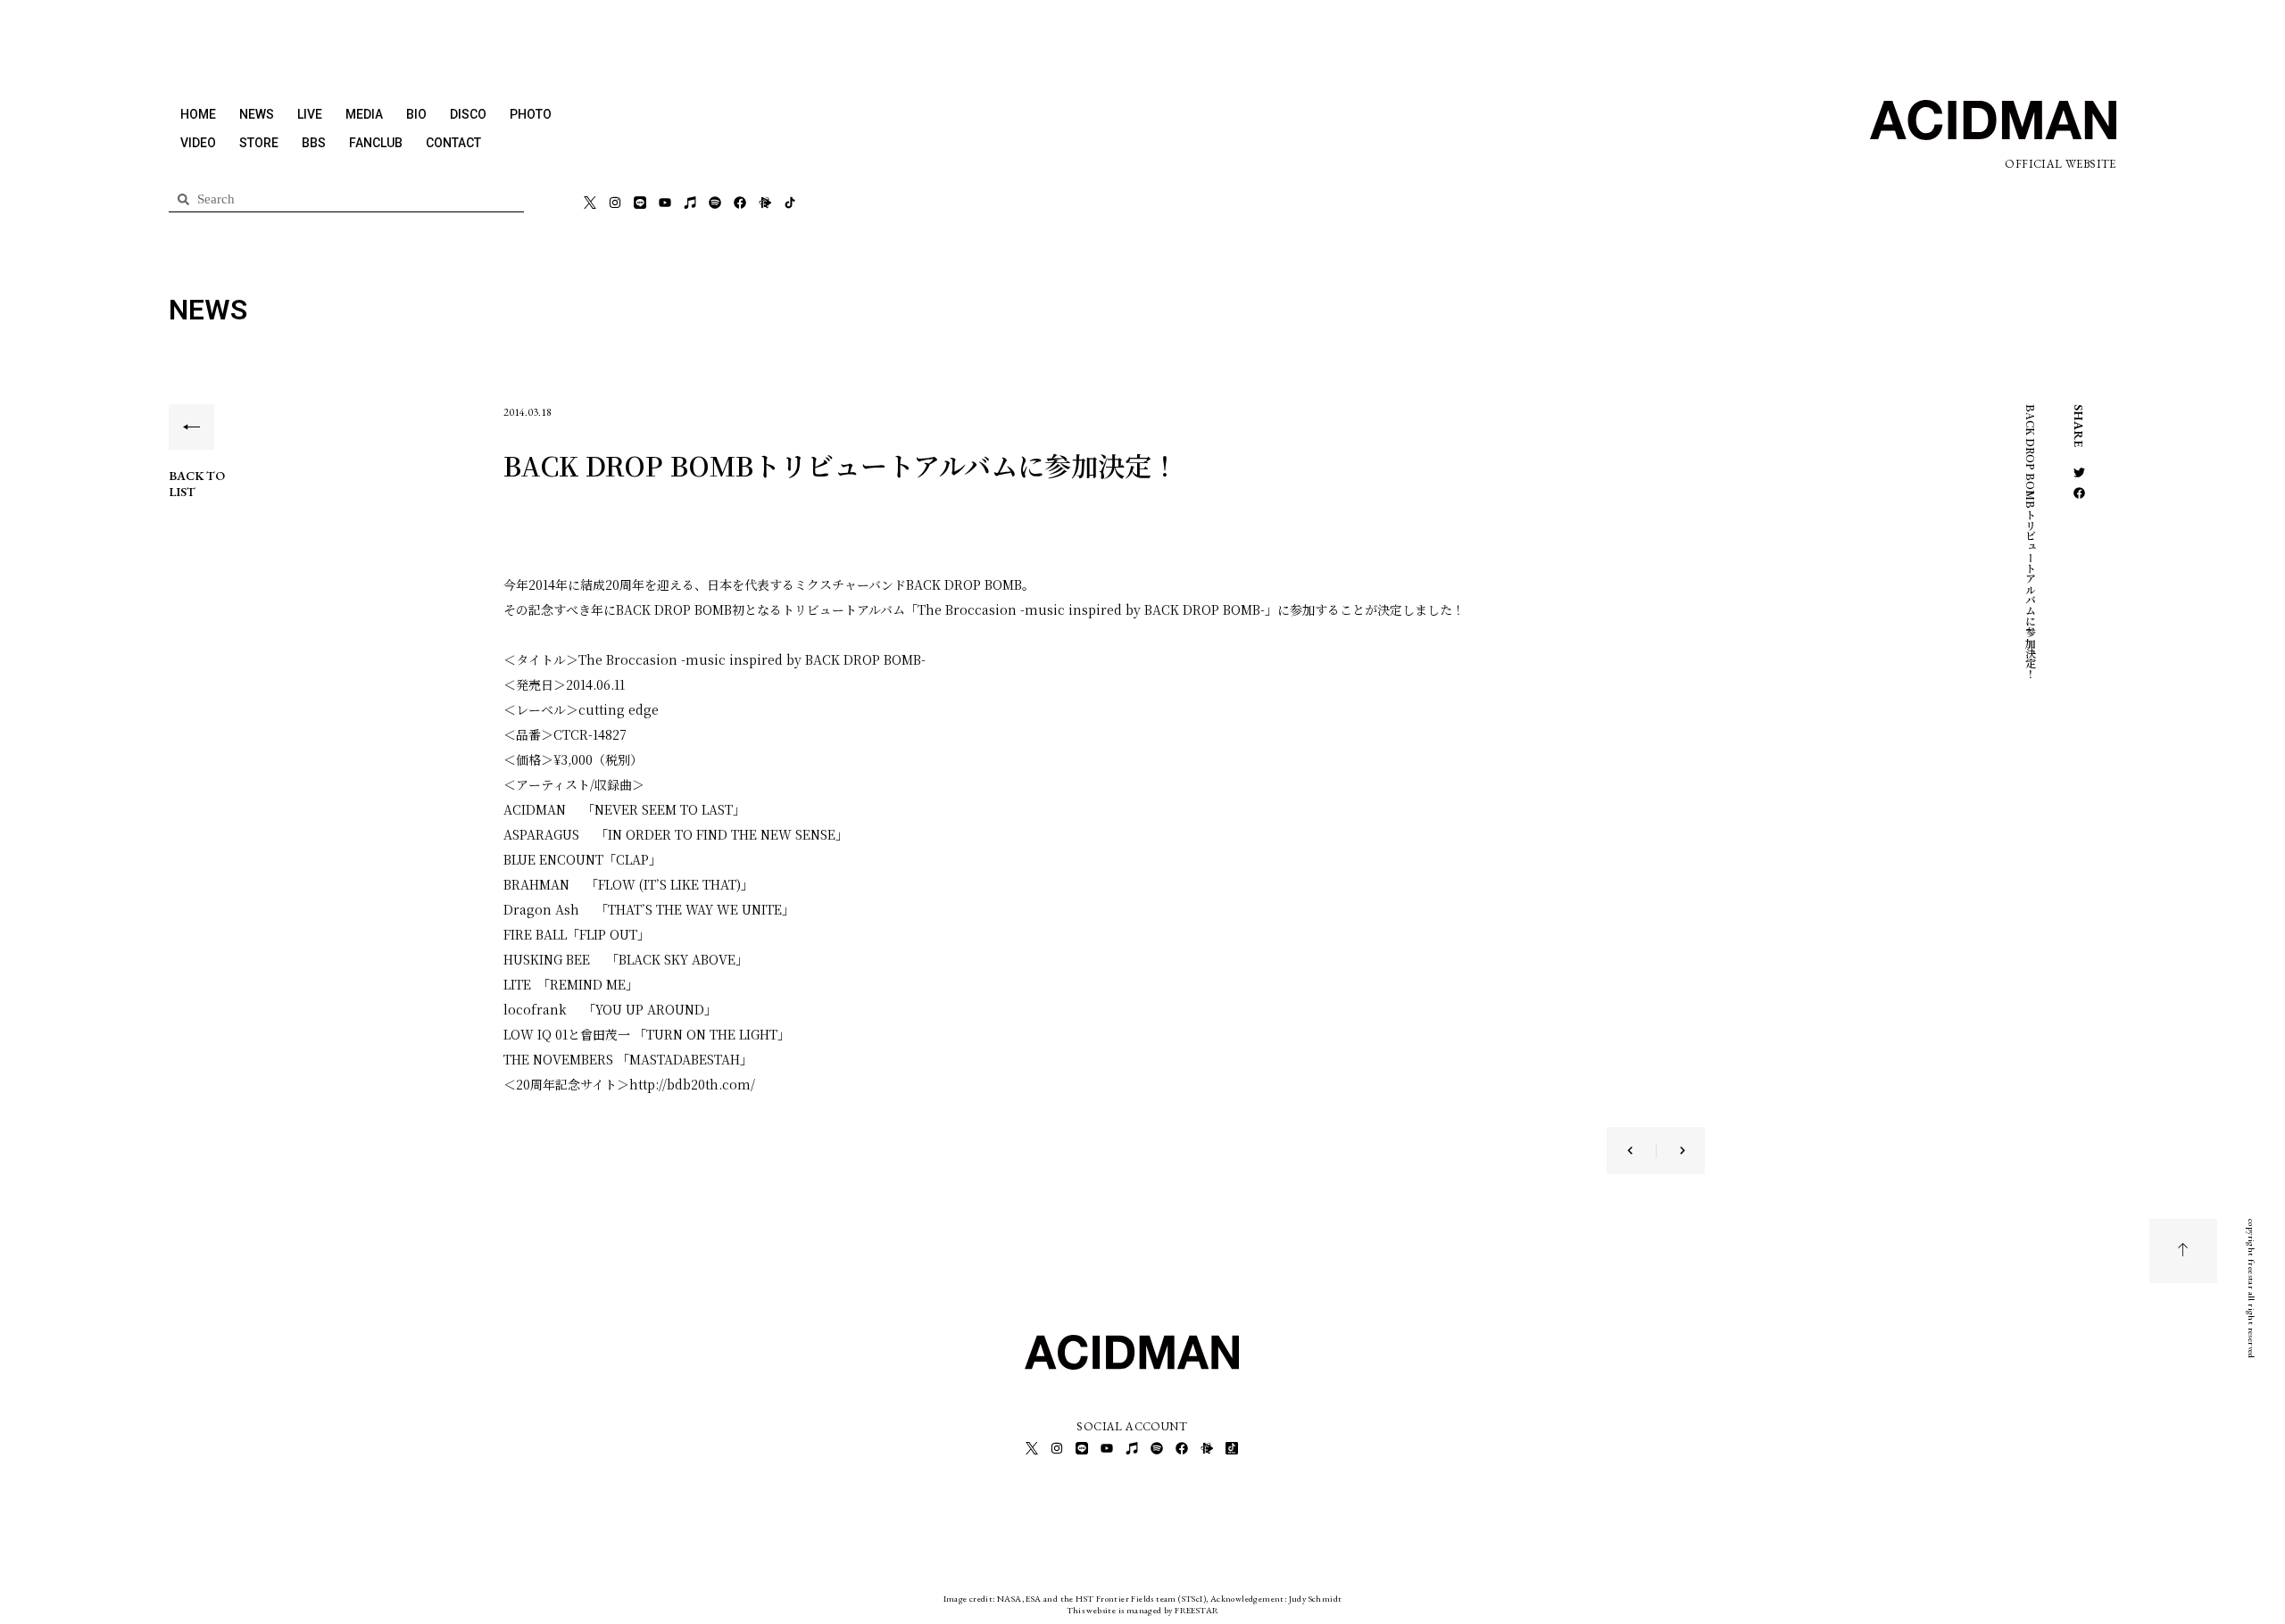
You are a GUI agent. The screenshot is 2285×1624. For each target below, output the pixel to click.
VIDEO (198, 143)
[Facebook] (740, 203)
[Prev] (1641, 1151)
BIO (416, 114)
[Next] (1671, 1151)
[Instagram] (615, 203)
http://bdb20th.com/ (692, 1084)
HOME (198, 114)
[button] (2079, 472)
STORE (259, 143)
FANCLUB (376, 143)
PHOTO (531, 114)
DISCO (468, 114)
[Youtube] (665, 203)
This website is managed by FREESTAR (1143, 1610)
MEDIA (364, 114)
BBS (314, 143)
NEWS (257, 114)
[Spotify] (715, 203)
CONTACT (453, 143)
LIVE (310, 114)
